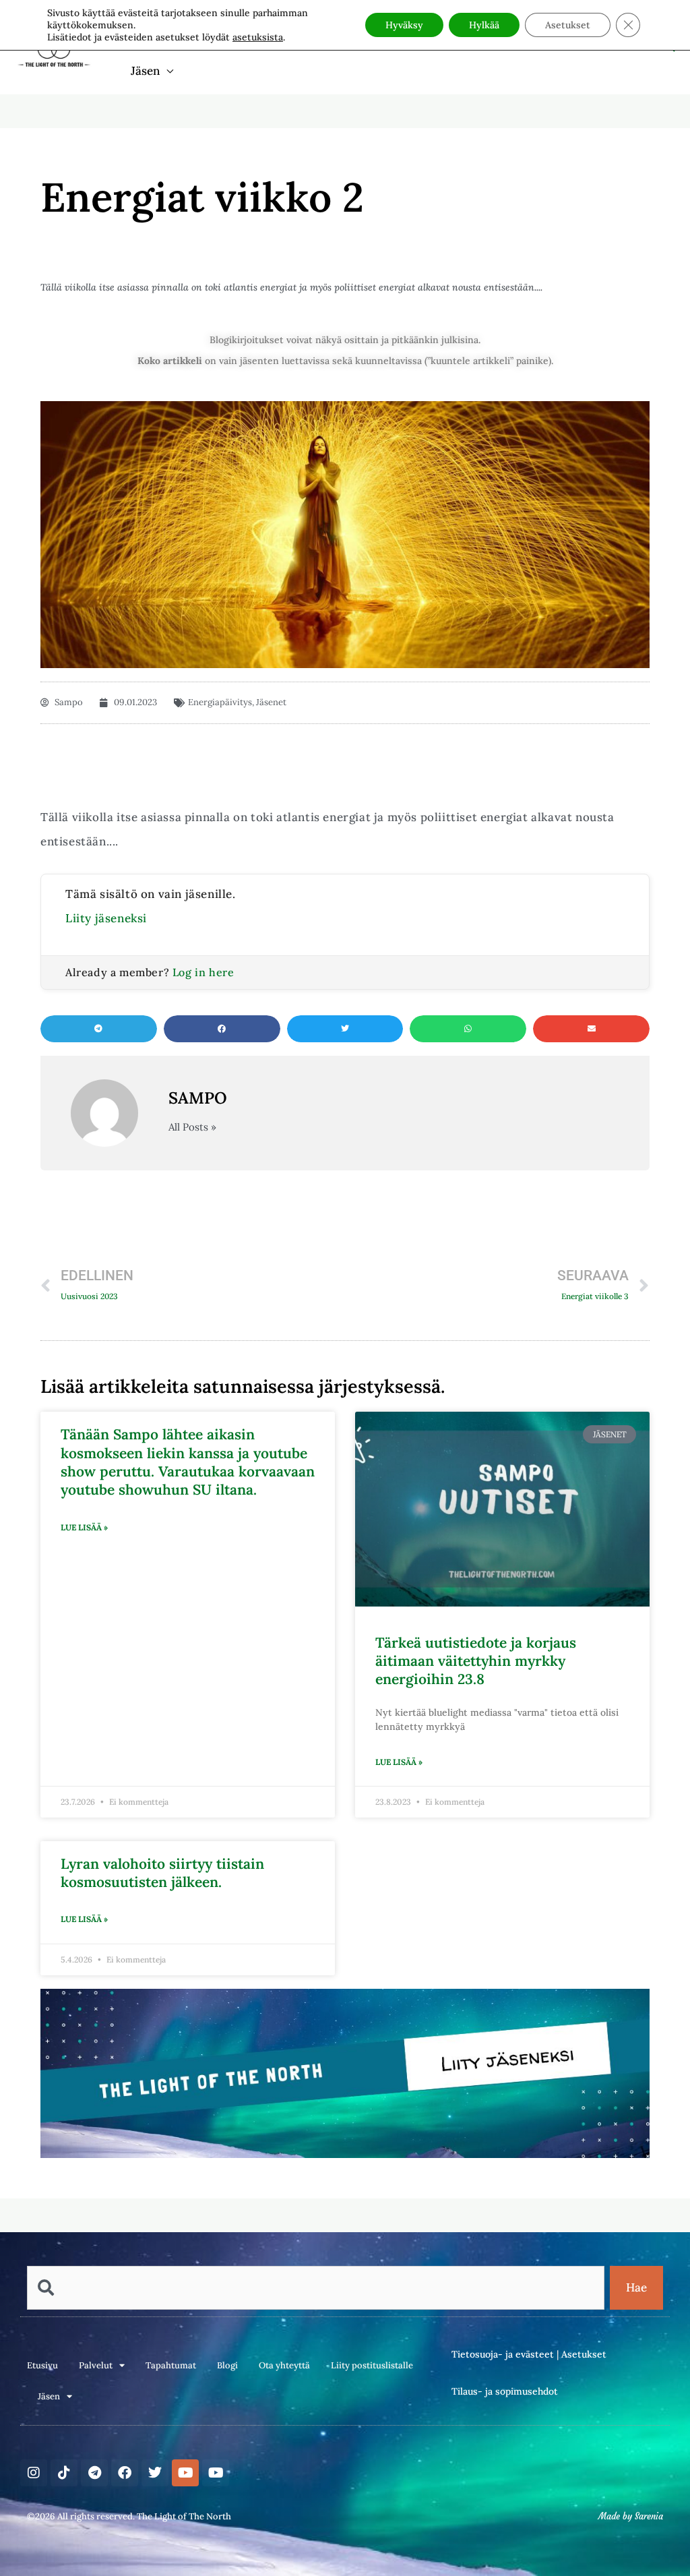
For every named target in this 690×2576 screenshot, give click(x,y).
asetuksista (258, 37)
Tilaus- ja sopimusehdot (505, 2391)
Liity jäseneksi (106, 918)
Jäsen (145, 71)
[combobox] (316, 2288)
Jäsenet (271, 702)
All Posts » (192, 1127)
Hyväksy (404, 25)
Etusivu (42, 2365)
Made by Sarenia (631, 2516)
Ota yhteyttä (284, 2365)
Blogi (227, 2365)
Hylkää (484, 25)
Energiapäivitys (220, 702)
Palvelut (96, 2365)
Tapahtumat (171, 2365)
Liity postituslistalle (372, 2365)
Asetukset (584, 2354)
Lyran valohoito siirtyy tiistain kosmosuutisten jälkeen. (162, 1873)
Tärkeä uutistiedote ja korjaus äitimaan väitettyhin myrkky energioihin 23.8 (476, 1661)
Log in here (203, 972)
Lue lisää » (84, 1527)
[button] (99, 1029)
